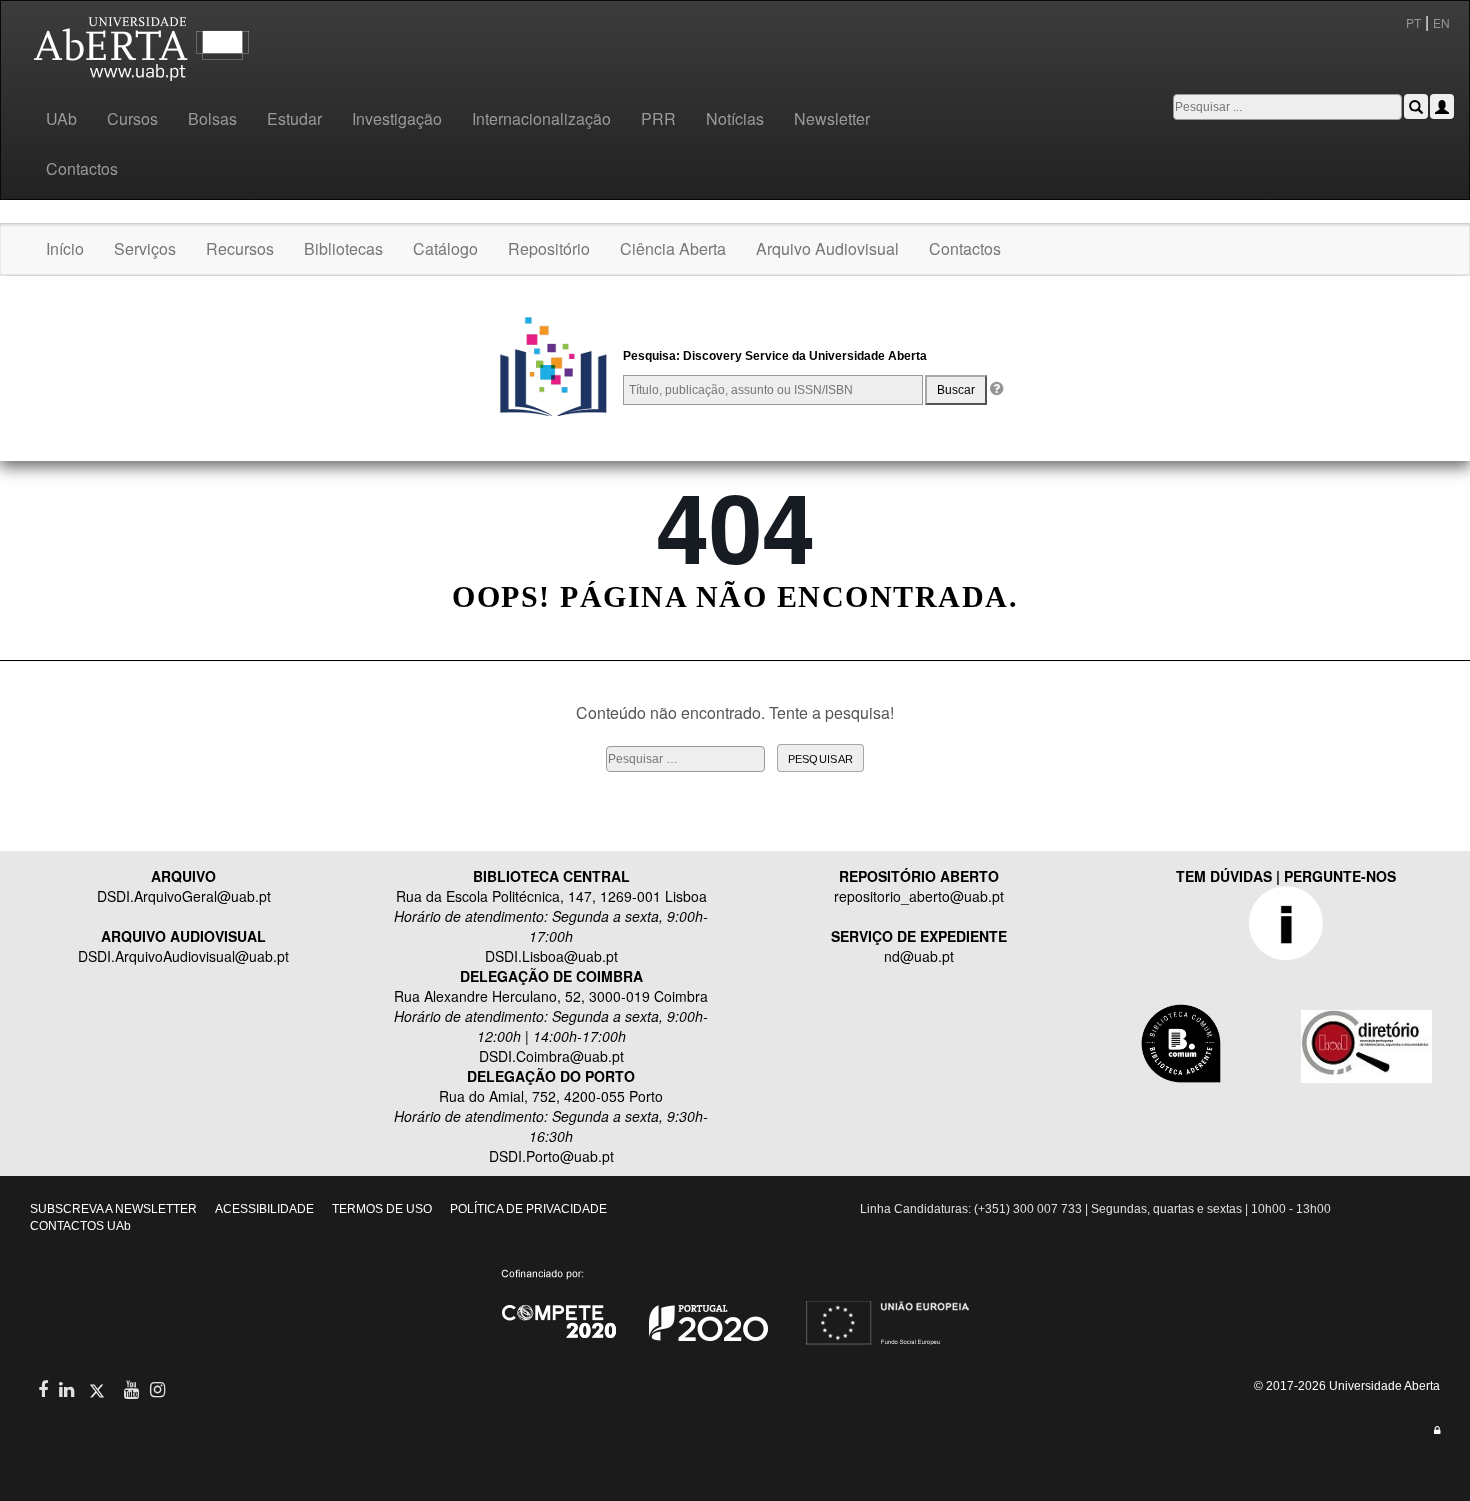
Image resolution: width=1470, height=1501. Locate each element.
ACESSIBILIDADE (264, 1209)
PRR (658, 118)
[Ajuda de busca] (995, 390)
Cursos (132, 118)
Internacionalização (541, 118)
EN (1443, 22)
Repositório (549, 248)
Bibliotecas (343, 248)
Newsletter (832, 118)
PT (1413, 22)
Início (65, 248)
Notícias (735, 118)
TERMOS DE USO (382, 1209)
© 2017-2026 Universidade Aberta (1347, 1386)
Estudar (294, 118)
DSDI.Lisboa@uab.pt (551, 956)
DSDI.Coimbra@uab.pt (551, 1056)
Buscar (956, 390)
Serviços (145, 248)
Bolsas (212, 118)
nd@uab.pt (919, 956)
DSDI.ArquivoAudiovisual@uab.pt (183, 956)
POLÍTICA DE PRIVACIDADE (528, 1209)
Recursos (240, 248)
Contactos (82, 168)
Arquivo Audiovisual (827, 248)
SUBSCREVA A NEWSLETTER (113, 1209)
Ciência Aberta (673, 248)
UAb (61, 118)
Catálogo (445, 248)
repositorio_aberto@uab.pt (919, 896)
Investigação (397, 118)
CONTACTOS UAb (80, 1226)
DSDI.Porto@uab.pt (551, 1156)
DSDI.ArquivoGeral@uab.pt (184, 896)
